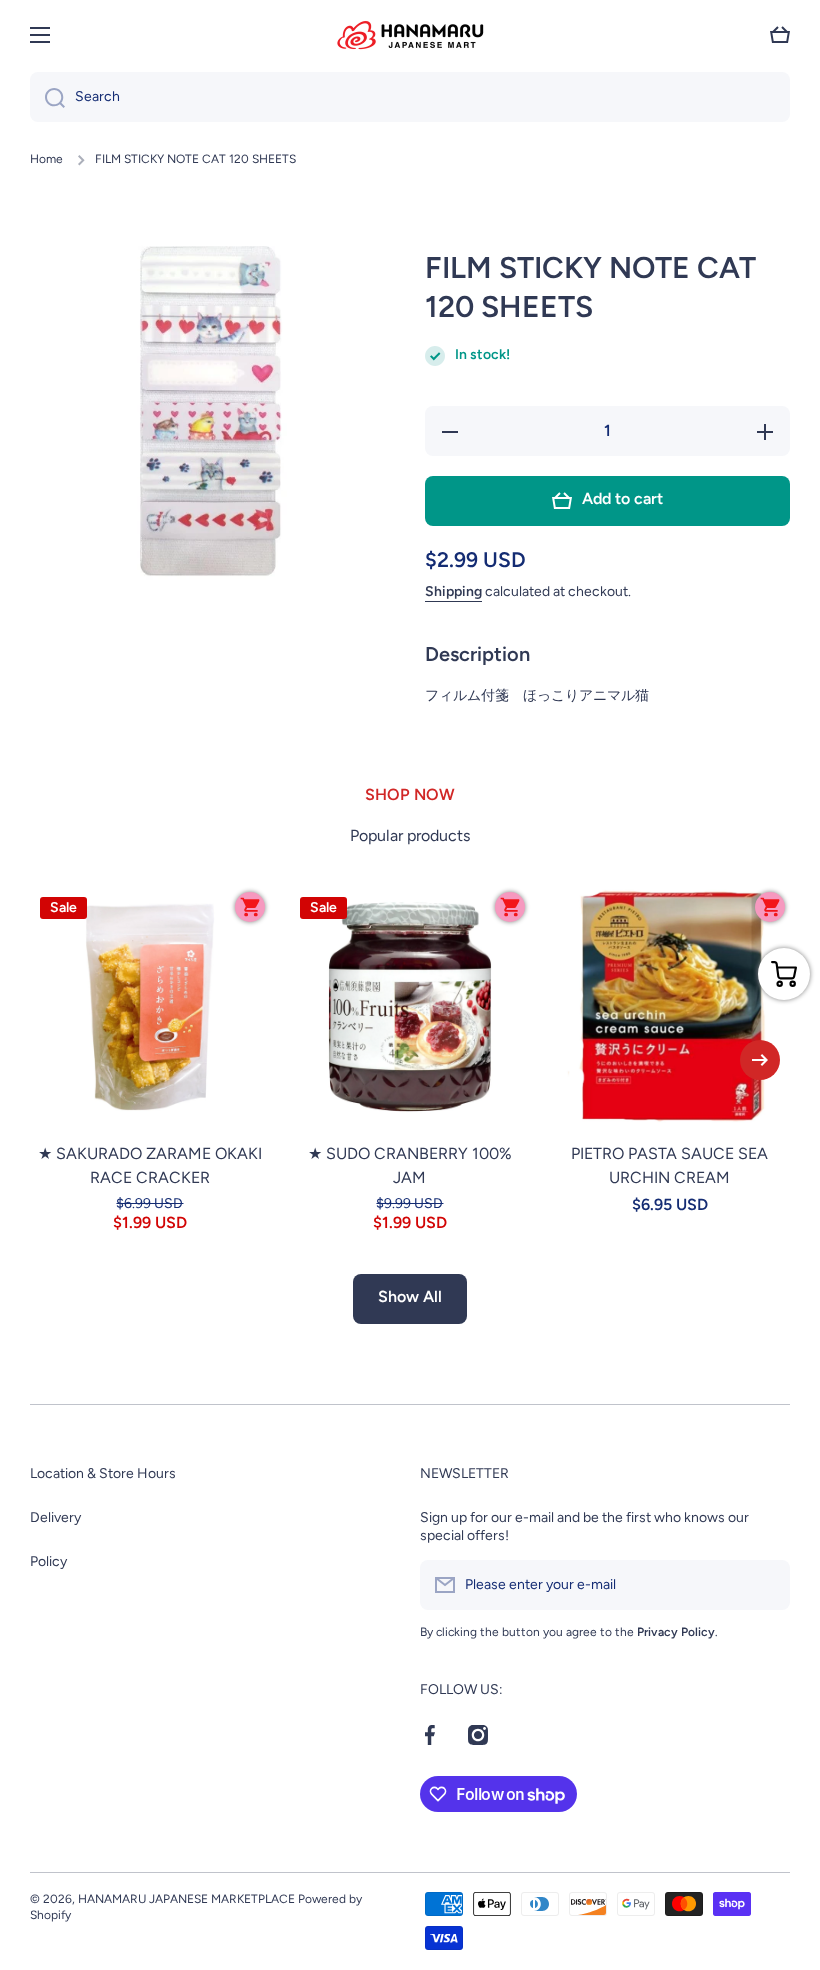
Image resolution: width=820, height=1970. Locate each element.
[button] (780, 35)
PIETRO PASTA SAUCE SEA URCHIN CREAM (669, 1165)
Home (46, 159)
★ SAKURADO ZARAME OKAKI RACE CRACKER (150, 1165)
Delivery (55, 1517)
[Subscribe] (765, 1585)
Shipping (453, 591)
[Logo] (410, 35)
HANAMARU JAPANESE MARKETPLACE (186, 1899)
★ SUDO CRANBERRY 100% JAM (410, 1165)
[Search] (47, 97)
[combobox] (410, 97)
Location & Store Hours (103, 1473)
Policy (48, 1561)
